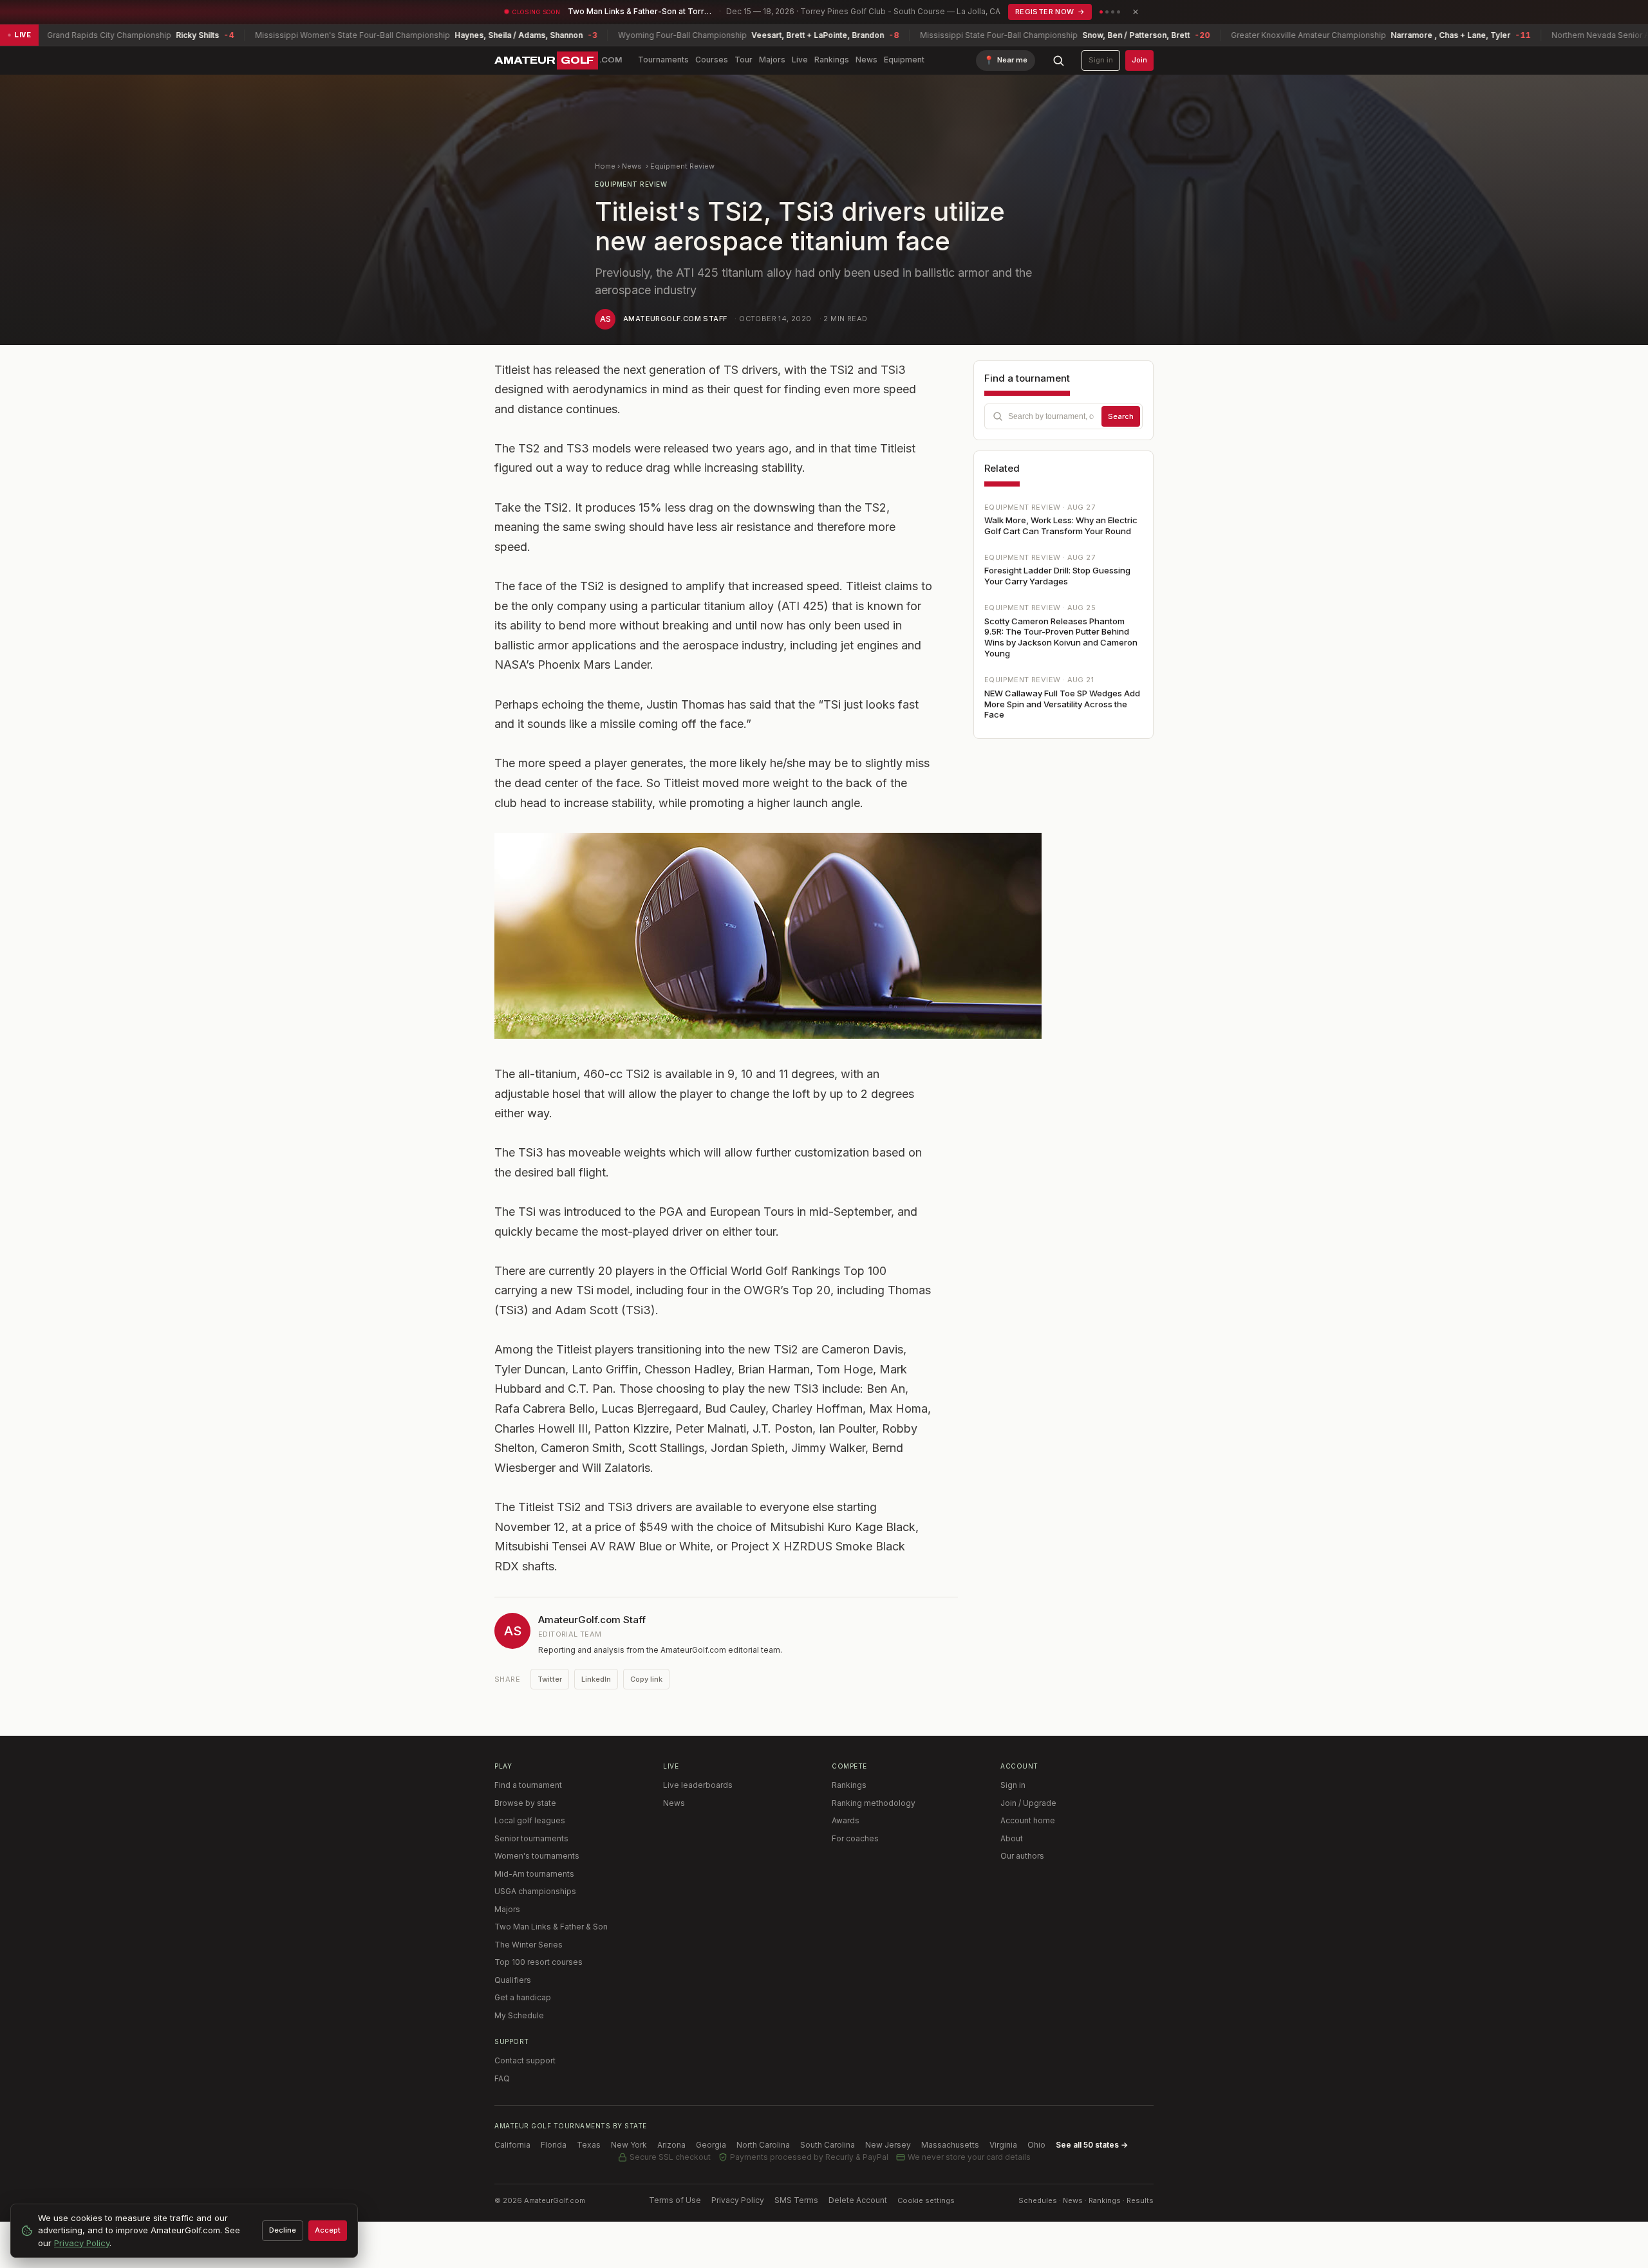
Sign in (1101, 60)
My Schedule (519, 2015)
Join (1139, 60)
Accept (328, 2230)
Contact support (525, 2060)
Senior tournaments (531, 1838)
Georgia (711, 2145)
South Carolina (828, 2145)
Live (800, 60)
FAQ (502, 2078)
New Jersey (888, 2145)
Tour (744, 60)
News (866, 60)
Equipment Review (682, 166)
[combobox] (1063, 416)
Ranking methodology (874, 1803)
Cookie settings (926, 2200)
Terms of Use (675, 2200)
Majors (772, 60)
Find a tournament (528, 1785)
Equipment (904, 60)
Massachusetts (950, 2145)
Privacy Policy (738, 2200)
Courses (712, 60)
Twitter (550, 1679)
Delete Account (858, 2200)
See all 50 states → (1092, 2145)
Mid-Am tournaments (534, 1874)
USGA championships (535, 1891)
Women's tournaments (537, 1856)
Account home (1028, 1820)
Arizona (671, 2145)
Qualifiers (513, 1980)
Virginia (1003, 2145)
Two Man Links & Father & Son (551, 1927)
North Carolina (763, 2145)
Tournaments (663, 60)
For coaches (855, 1838)
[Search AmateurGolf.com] (1058, 60)
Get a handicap (523, 1997)
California (512, 2145)
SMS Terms (796, 2200)
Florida (554, 2145)
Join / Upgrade (1028, 1803)
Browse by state (525, 1803)
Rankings (832, 60)
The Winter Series (529, 1945)
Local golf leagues (530, 1820)
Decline (283, 2230)
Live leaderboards (698, 1785)
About (1012, 1838)
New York (629, 2145)
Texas (589, 2145)
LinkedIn (596, 1679)
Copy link (646, 1679)
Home (605, 166)
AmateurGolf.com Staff (675, 319)
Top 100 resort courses (538, 1962)
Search (1121, 416)
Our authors (1022, 1856)
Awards (846, 1820)
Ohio (1036, 2145)
